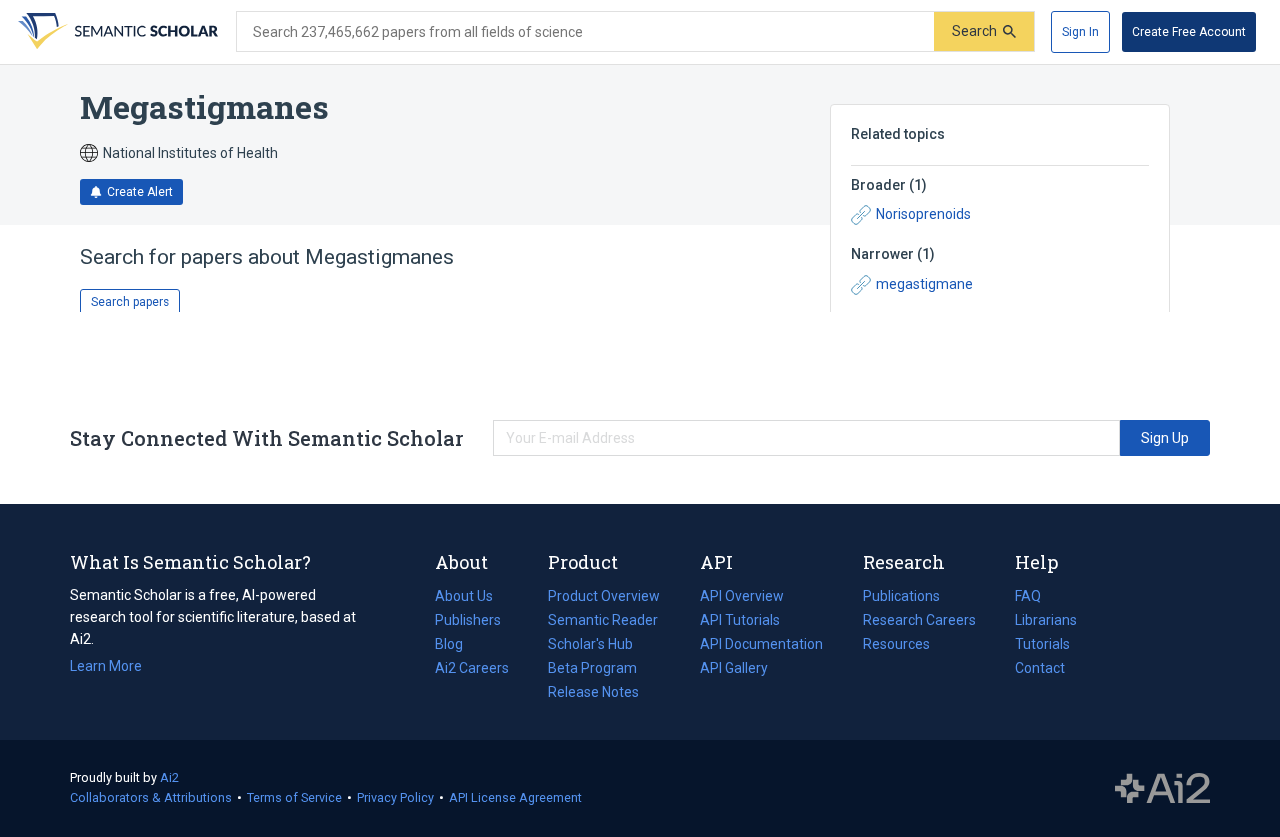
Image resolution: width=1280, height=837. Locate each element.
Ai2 (169, 777)
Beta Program (592, 668)
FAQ (1028, 596)
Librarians (1046, 620)
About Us (464, 596)
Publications (901, 598)
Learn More (106, 666)
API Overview (742, 596)
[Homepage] (116, 32)
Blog (457, 646)
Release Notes (593, 692)
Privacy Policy (395, 797)
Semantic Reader (603, 620)
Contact (1040, 668)
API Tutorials (740, 620)
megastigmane (924, 284)
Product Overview (604, 596)
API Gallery (734, 668)
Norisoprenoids (923, 214)
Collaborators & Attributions (151, 797)
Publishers (468, 620)
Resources (896, 646)
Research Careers (919, 622)
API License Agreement (515, 797)
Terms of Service (294, 797)
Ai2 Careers (472, 670)
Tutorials (1042, 644)
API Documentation (761, 646)
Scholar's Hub (590, 644)
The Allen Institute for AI (1162, 789)
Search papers (130, 302)
